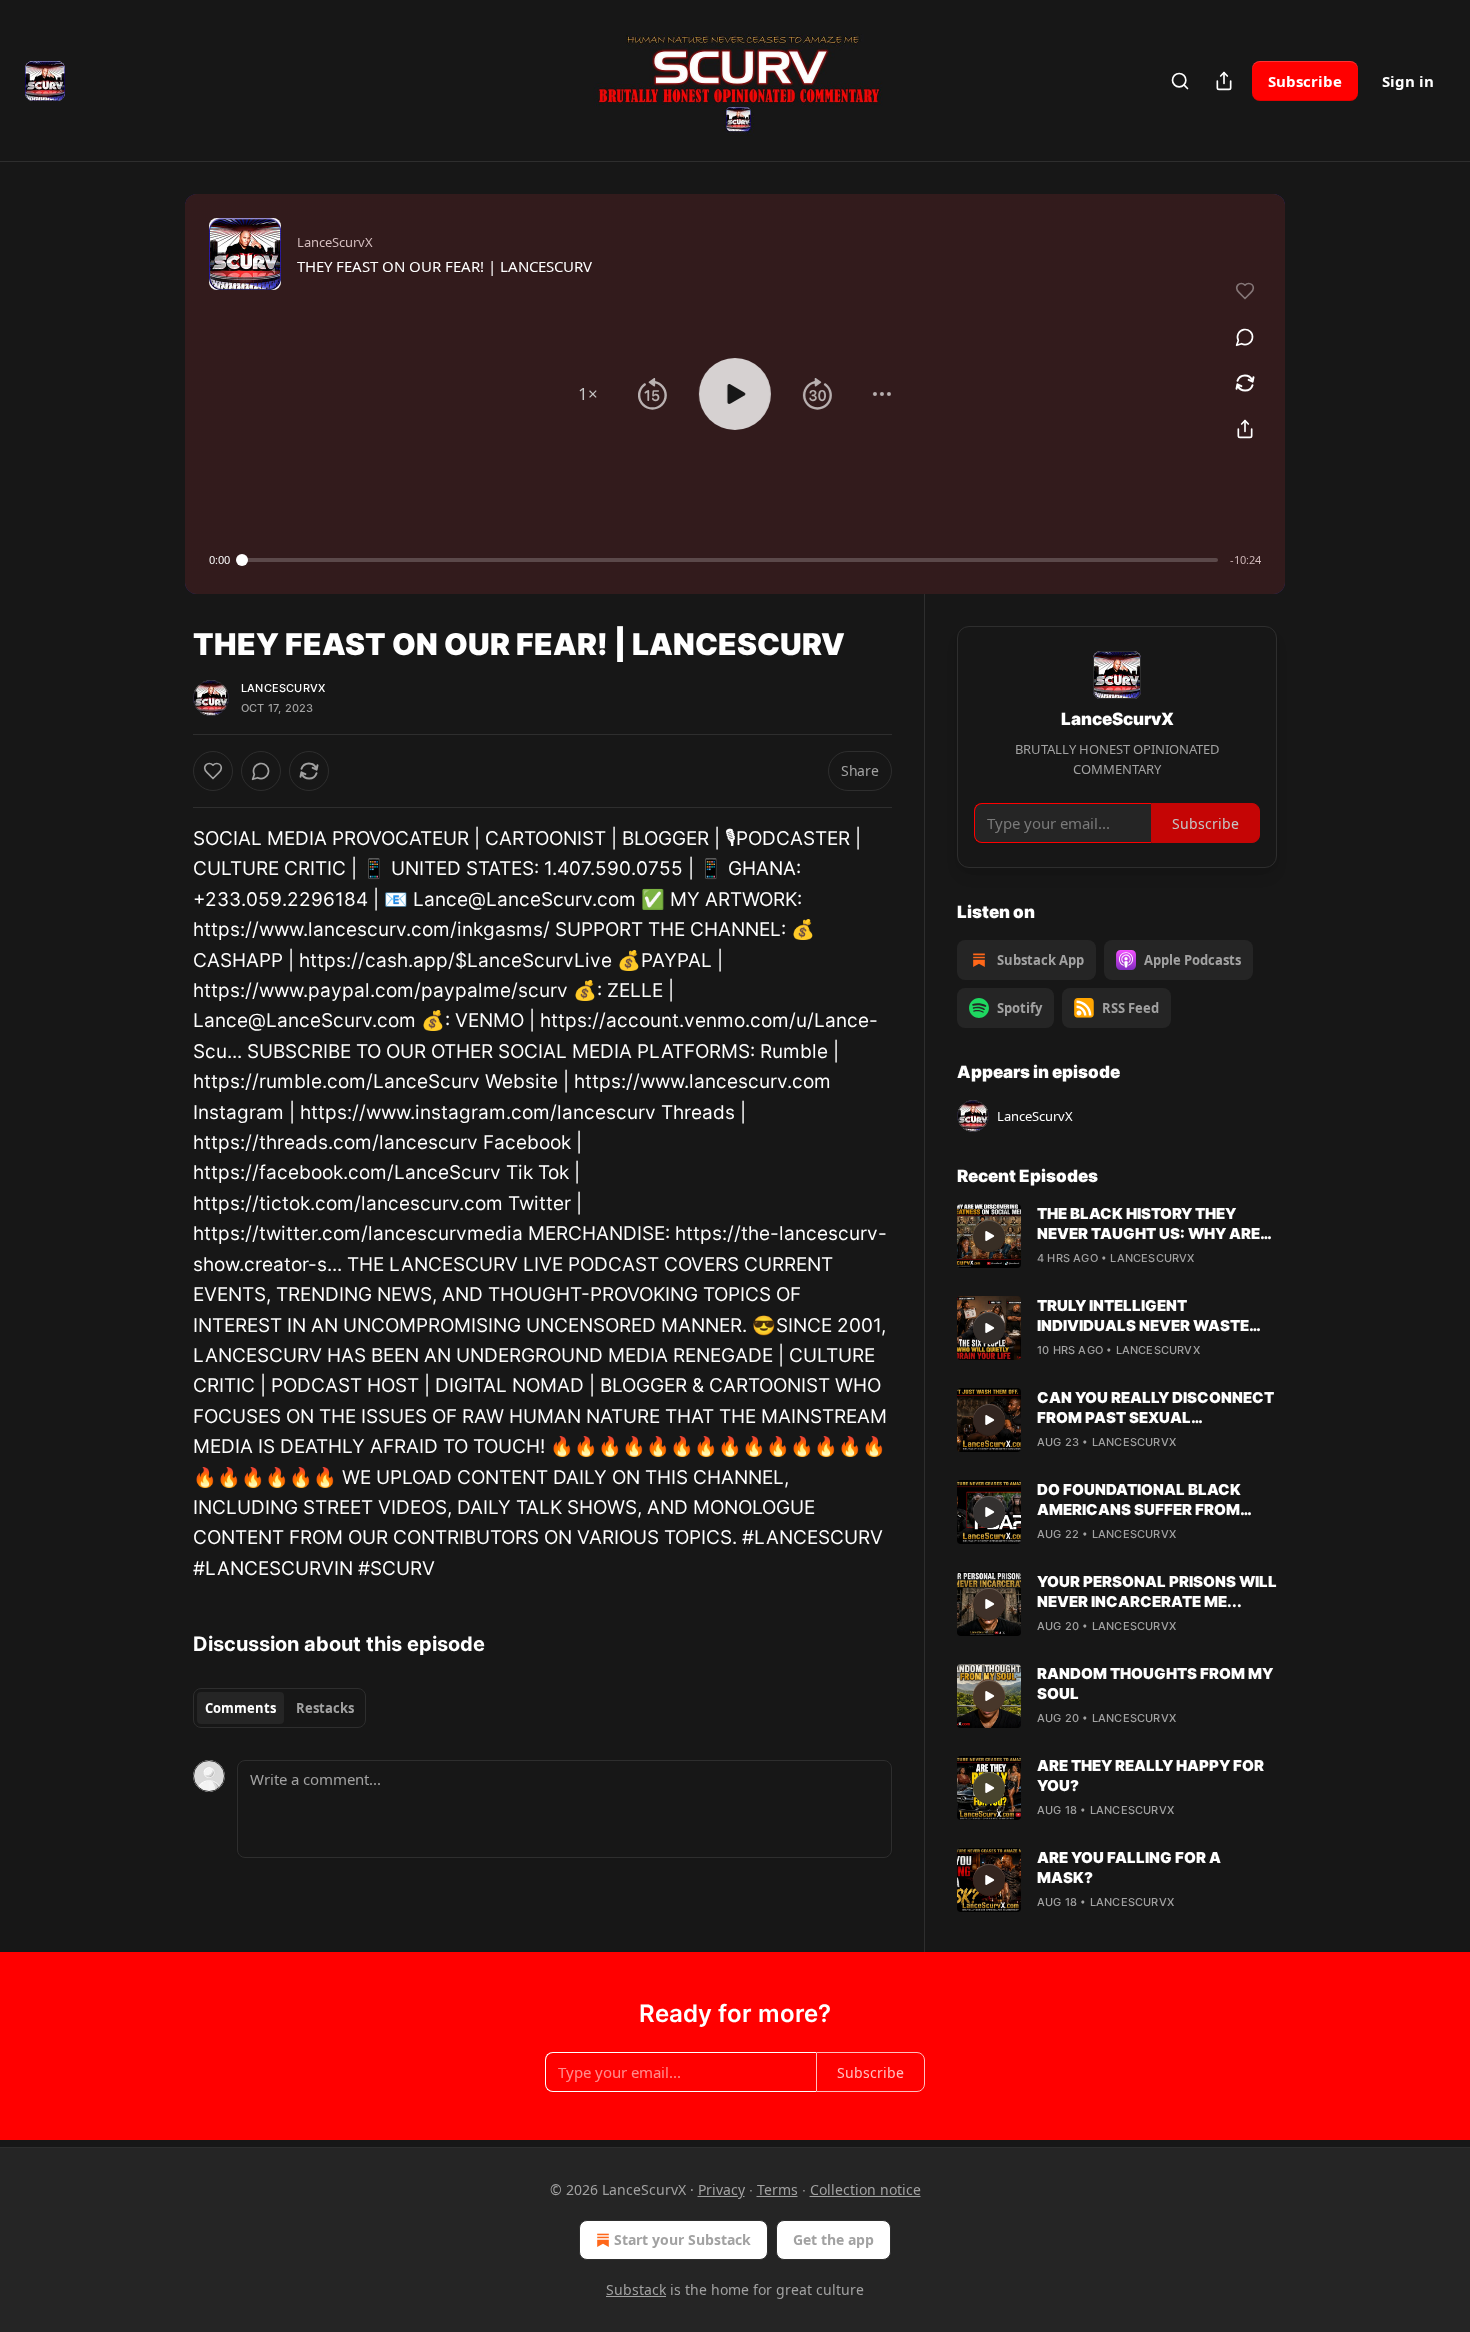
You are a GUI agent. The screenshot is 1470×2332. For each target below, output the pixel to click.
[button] (588, 394)
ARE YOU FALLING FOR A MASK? (1129, 1867)
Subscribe (1305, 81)
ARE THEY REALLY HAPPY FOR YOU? (1150, 1775)
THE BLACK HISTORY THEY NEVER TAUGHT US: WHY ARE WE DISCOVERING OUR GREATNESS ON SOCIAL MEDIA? (1148, 1224)
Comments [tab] (240, 1708)
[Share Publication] (1224, 81)
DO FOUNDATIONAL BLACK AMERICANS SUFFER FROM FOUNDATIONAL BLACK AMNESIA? (1139, 1500)
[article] (1117, 1236)
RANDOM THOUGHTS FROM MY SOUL (1155, 1683)
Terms (777, 2189)
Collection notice (865, 2189)
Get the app (833, 2239)
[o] (989, 1236)
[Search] (1180, 81)
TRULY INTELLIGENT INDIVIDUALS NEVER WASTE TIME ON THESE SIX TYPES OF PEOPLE (1147, 1316)
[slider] (730, 560)
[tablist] (279, 1708)
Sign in (1408, 81)
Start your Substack (682, 2239)
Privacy (721, 2189)
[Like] (213, 771)
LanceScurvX (283, 688)
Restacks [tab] (325, 1708)
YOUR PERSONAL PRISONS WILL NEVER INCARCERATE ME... (1157, 1591)
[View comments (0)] (1245, 337)
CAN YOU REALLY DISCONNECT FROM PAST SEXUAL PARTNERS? (1155, 1408)
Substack (636, 2289)
